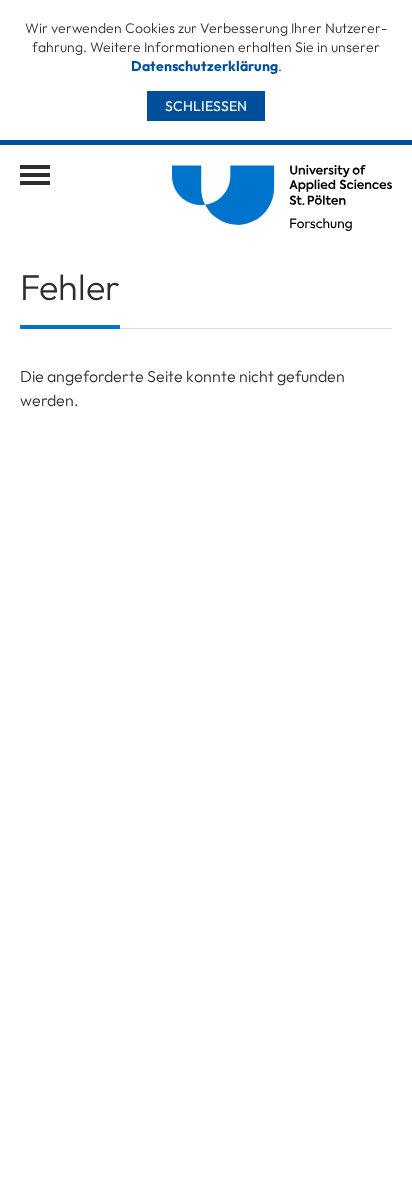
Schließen (206, 106)
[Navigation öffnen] (35, 175)
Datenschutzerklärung (204, 66)
